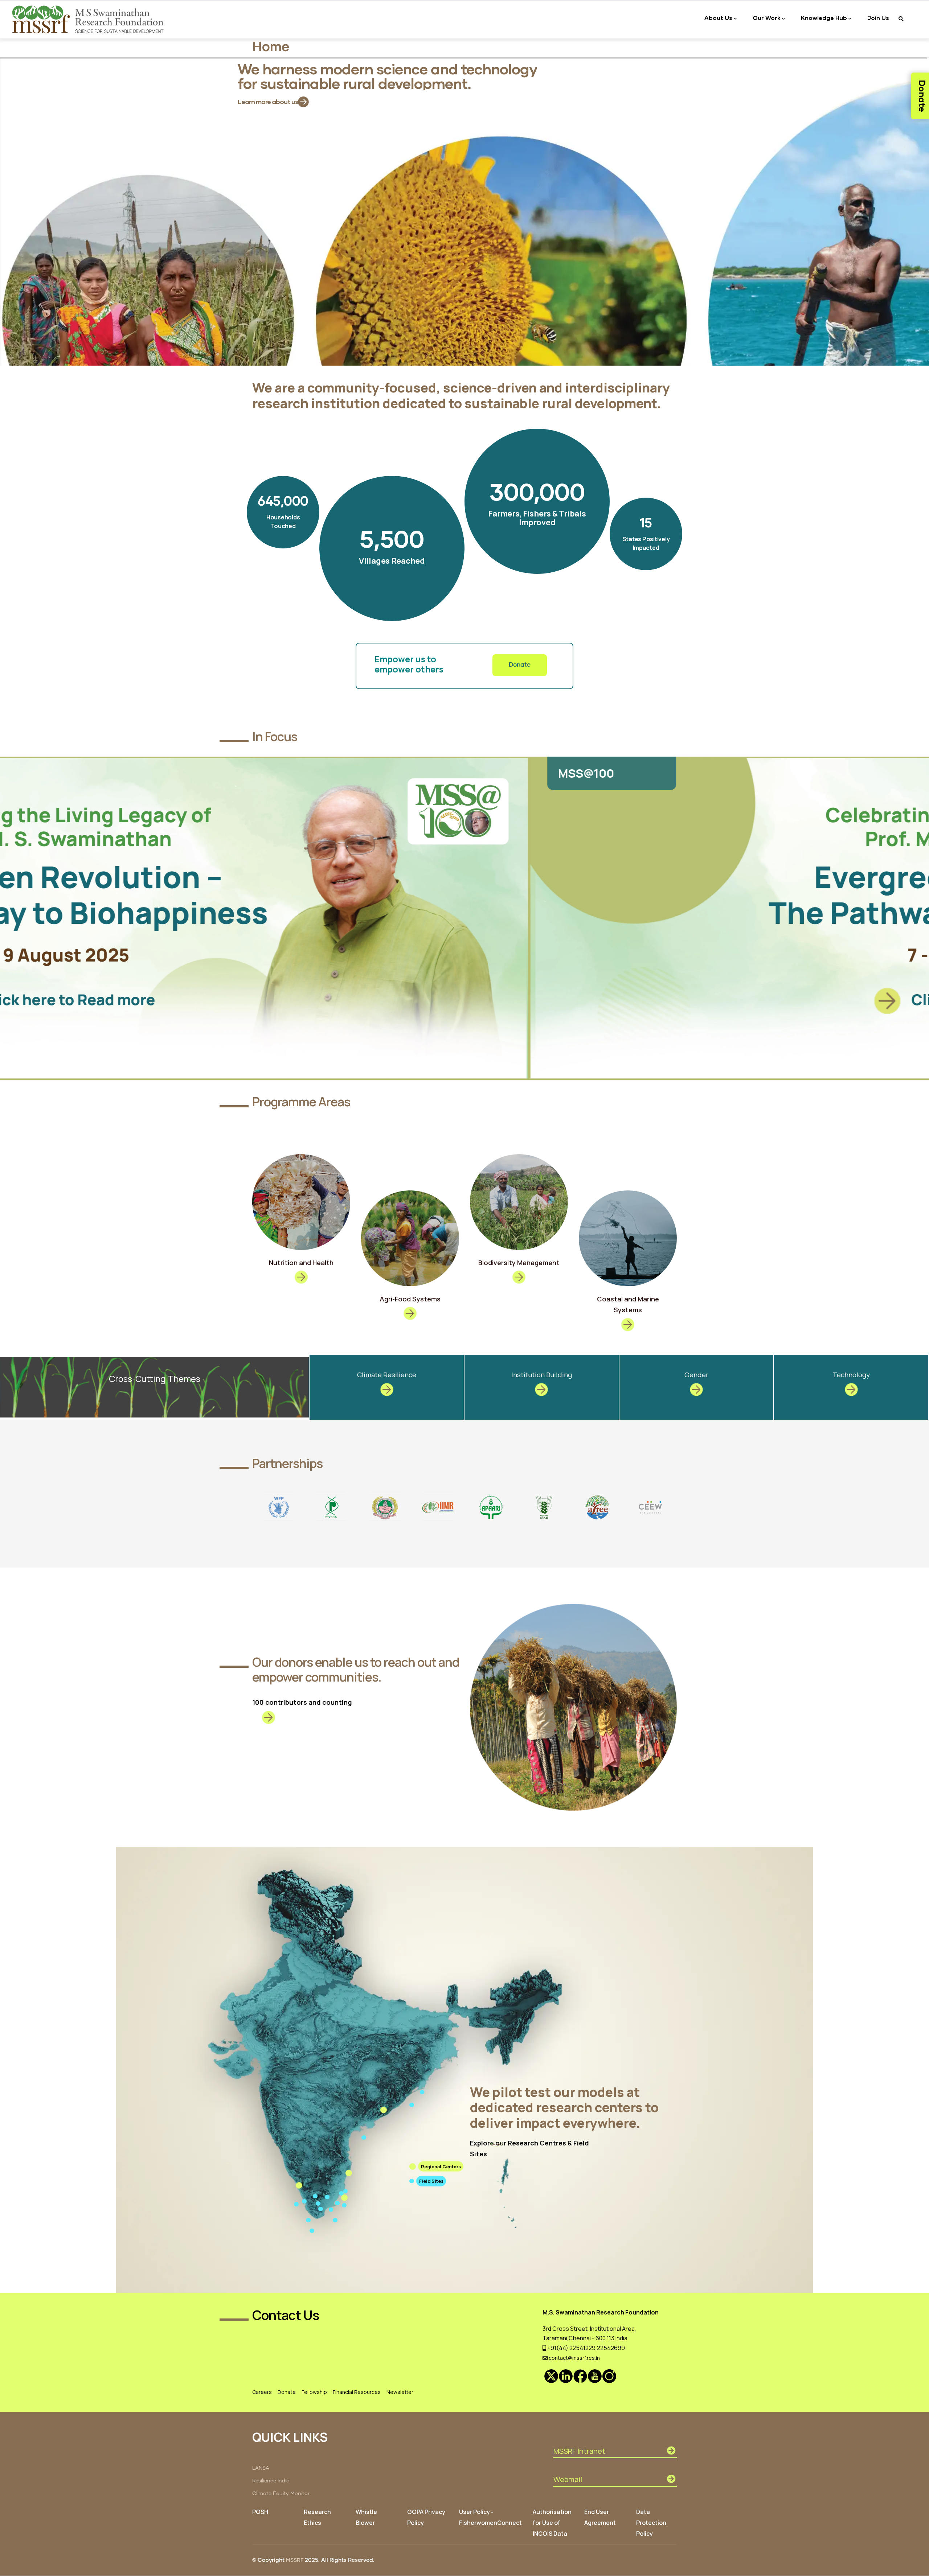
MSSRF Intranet (579, 2451)
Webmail (568, 2479)
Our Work (767, 18)
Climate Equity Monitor (281, 2494)
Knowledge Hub (824, 18)
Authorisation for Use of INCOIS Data (552, 2523)
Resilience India (271, 2481)
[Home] (89, 19)
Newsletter (400, 2392)
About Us (718, 18)
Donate (520, 665)
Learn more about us (268, 96)
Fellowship (314, 2392)
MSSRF (295, 2560)
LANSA (261, 2468)
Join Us (878, 18)
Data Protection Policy (651, 2523)
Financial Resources (357, 2392)
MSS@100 (56, 773)
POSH (260, 2512)
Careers (262, 2392)
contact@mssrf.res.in (574, 2358)
